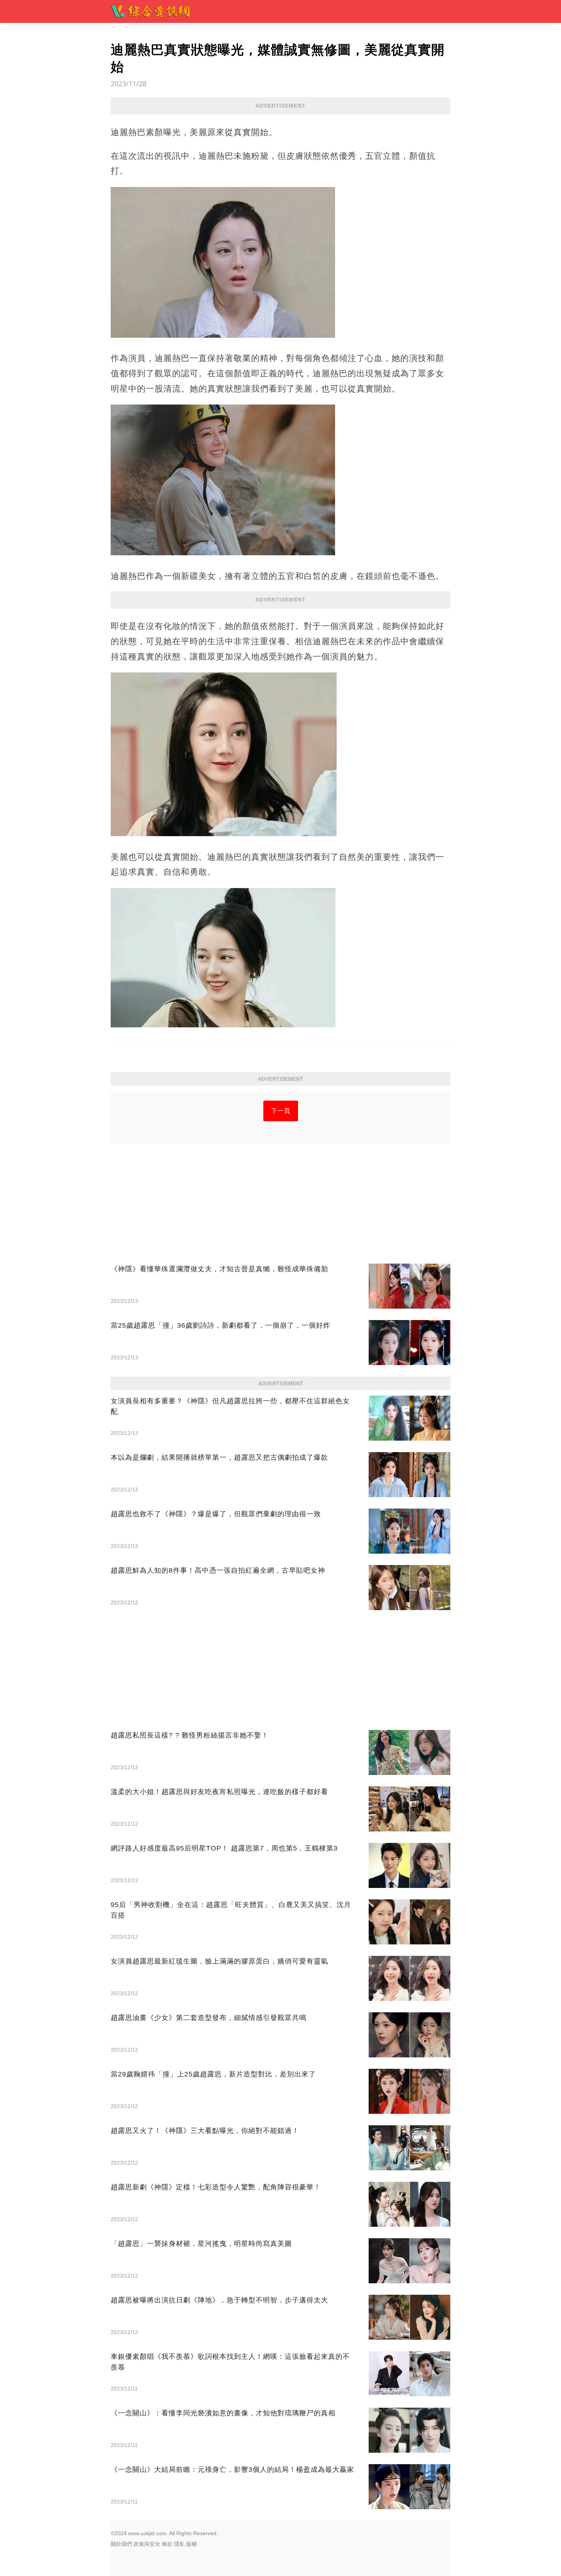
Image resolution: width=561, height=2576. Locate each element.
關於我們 (121, 2544)
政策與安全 (147, 2544)
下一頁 (281, 1111)
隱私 (179, 2544)
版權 (192, 2544)
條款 (167, 2544)
